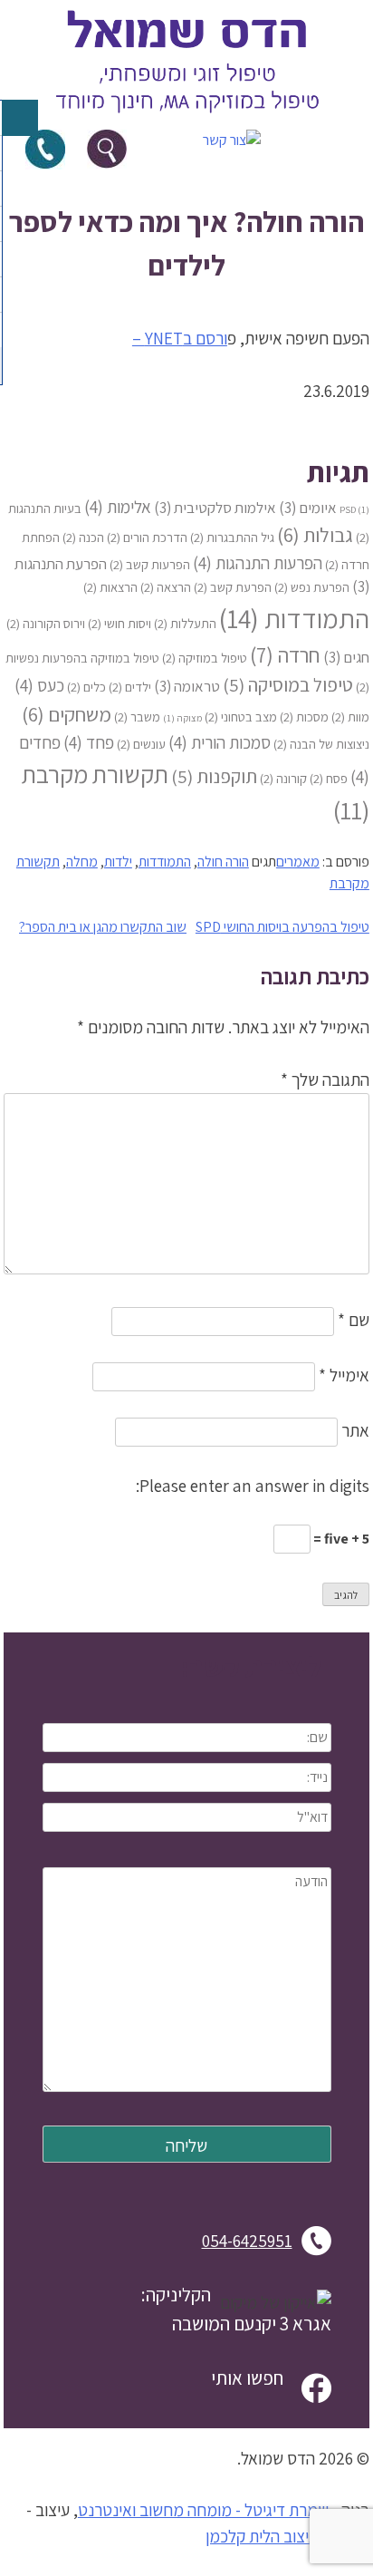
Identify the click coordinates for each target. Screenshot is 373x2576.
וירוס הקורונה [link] (46, 623)
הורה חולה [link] (223, 862)
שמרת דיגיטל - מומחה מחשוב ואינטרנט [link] (203, 2510)
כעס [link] (39, 685)
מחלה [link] (82, 862)
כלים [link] (86, 687)
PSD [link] (354, 509)
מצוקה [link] (182, 718)
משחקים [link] (67, 714)
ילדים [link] (130, 687)
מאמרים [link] (298, 862)
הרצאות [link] (110, 587)
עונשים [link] (141, 744)
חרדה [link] (285, 655)
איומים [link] (308, 508)
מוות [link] (350, 717)
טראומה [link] (187, 686)
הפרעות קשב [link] (150, 564)
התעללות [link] (185, 623)
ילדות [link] (118, 862)
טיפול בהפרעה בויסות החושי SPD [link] (282, 927)
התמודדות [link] (294, 618)
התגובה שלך (325, 1080)
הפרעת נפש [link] (312, 587)
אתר (355, 1430)
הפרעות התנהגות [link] (258, 562)
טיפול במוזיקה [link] (205, 658)
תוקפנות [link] (214, 776)
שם (354, 1320)
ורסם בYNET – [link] (180, 338)
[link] (187, 118)
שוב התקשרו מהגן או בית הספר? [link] (103, 927)
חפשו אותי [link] (247, 2377)
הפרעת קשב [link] (233, 587)
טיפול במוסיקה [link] (288, 685)
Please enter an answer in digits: (253, 1486)
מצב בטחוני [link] (241, 717)
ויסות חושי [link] (120, 623)
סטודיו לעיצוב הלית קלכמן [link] (287, 2536)
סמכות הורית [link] (220, 742)
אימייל (344, 1375)
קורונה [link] (283, 778)
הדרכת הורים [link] (147, 537)
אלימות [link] (118, 506)
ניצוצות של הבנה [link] (321, 744)
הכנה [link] (83, 537)
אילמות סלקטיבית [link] (215, 508)
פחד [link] (89, 742)
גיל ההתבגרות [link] (232, 537)
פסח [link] (329, 778)
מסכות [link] (304, 717)
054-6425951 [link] (247, 2241)
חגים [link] (346, 657)
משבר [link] (137, 717)
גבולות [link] (315, 534)
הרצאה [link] (166, 587)
